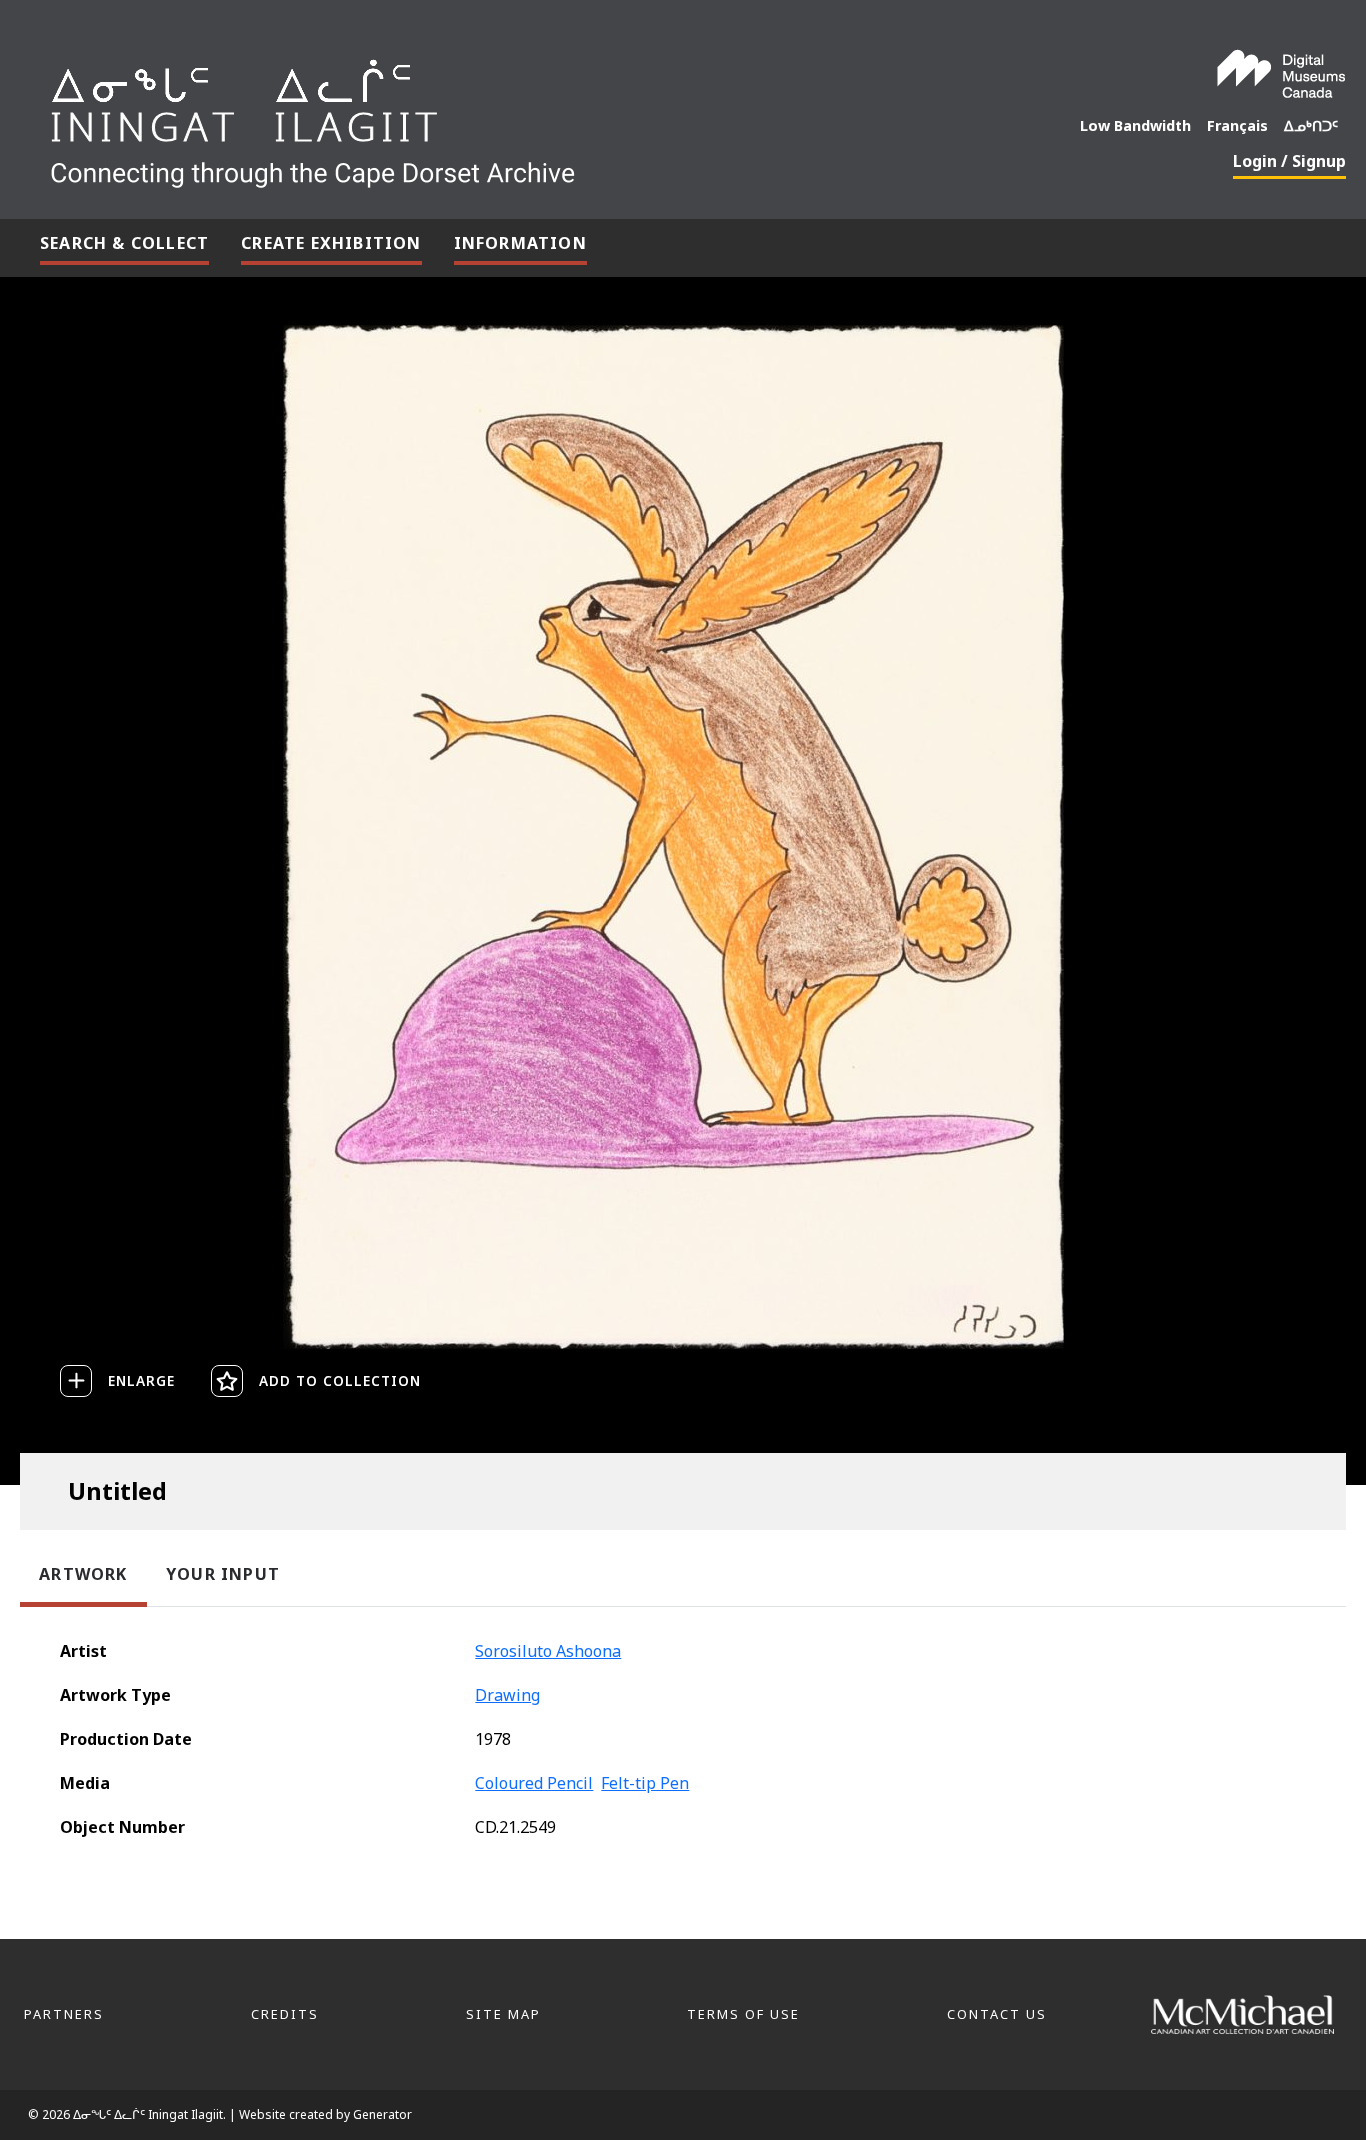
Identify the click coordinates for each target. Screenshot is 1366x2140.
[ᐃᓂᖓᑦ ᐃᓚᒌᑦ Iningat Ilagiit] (462, 116)
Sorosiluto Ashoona (548, 1651)
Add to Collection (340, 1380)
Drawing (507, 1695)
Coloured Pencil (534, 1783)
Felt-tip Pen (645, 1783)
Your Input (223, 1574)
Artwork (83, 1574)
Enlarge (141, 1380)
